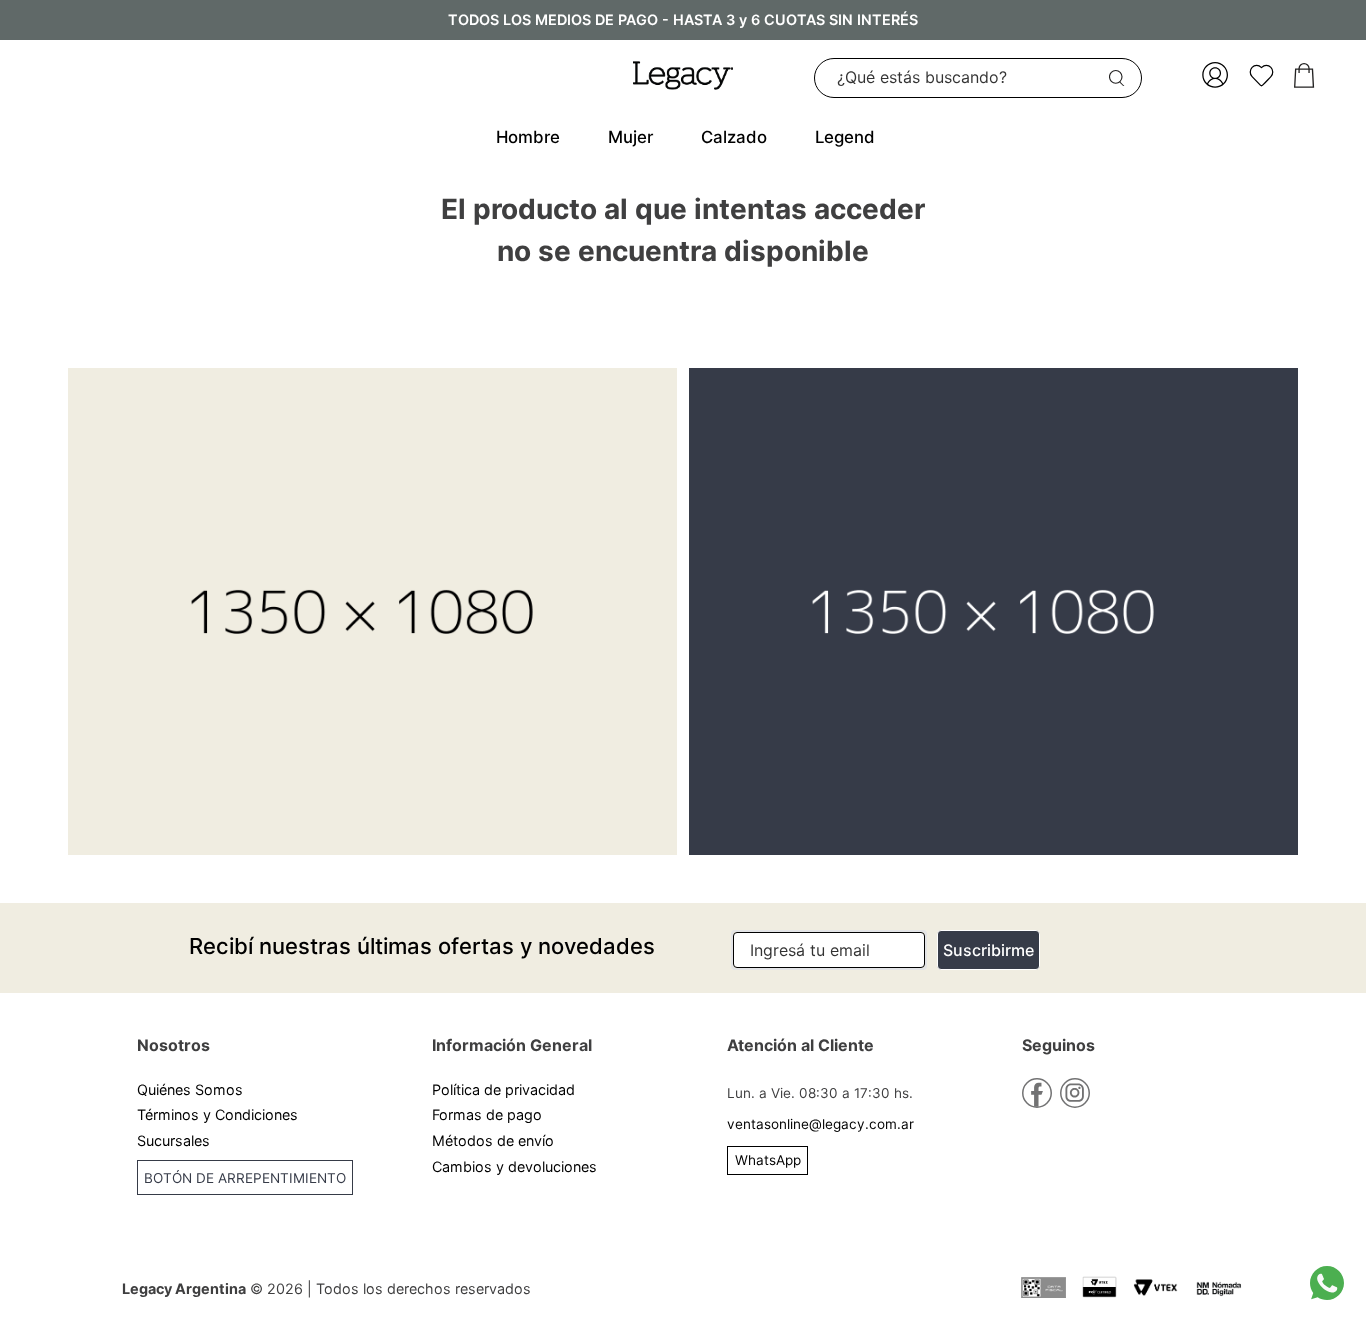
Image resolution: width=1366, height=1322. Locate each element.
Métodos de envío (493, 1140)
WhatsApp (768, 1160)
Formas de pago (487, 1114)
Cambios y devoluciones (514, 1166)
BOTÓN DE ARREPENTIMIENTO (245, 1178)
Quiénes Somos (190, 1089)
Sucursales (173, 1140)
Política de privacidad (503, 1089)
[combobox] (978, 78)
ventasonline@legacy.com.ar (820, 1124)
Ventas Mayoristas (199, 1216)
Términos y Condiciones (217, 1114)
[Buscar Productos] (1121, 78)
